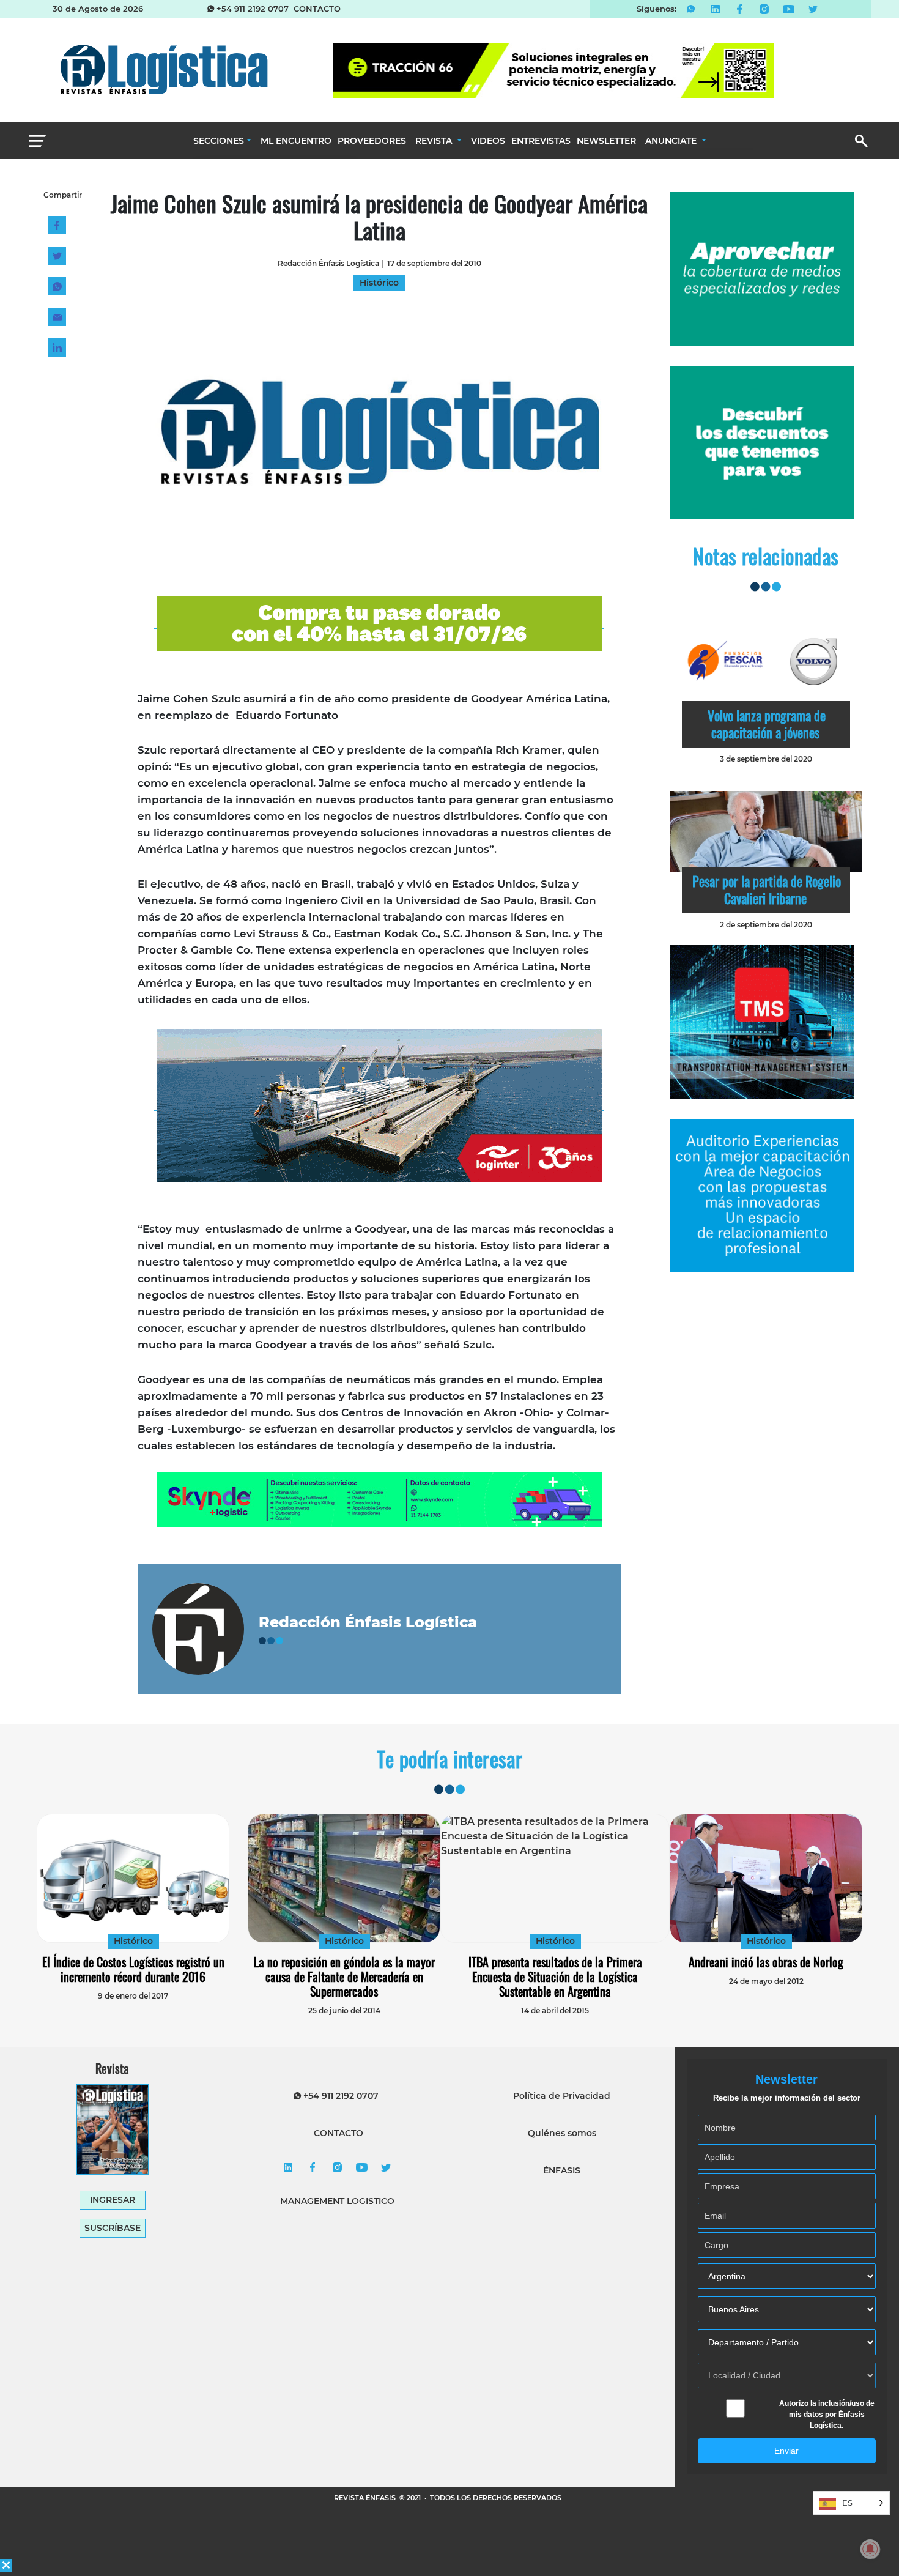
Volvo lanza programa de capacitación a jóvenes (767, 724)
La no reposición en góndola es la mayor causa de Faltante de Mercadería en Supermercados (344, 1977)
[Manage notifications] (870, 2549)
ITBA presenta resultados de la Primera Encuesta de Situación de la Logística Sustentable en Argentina (555, 1977)
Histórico (133, 1941)
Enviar (786, 2451)
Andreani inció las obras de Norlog (766, 1962)
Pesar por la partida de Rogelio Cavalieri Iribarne (767, 889)
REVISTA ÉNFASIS (366, 2498)
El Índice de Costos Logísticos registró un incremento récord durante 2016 (133, 1969)
